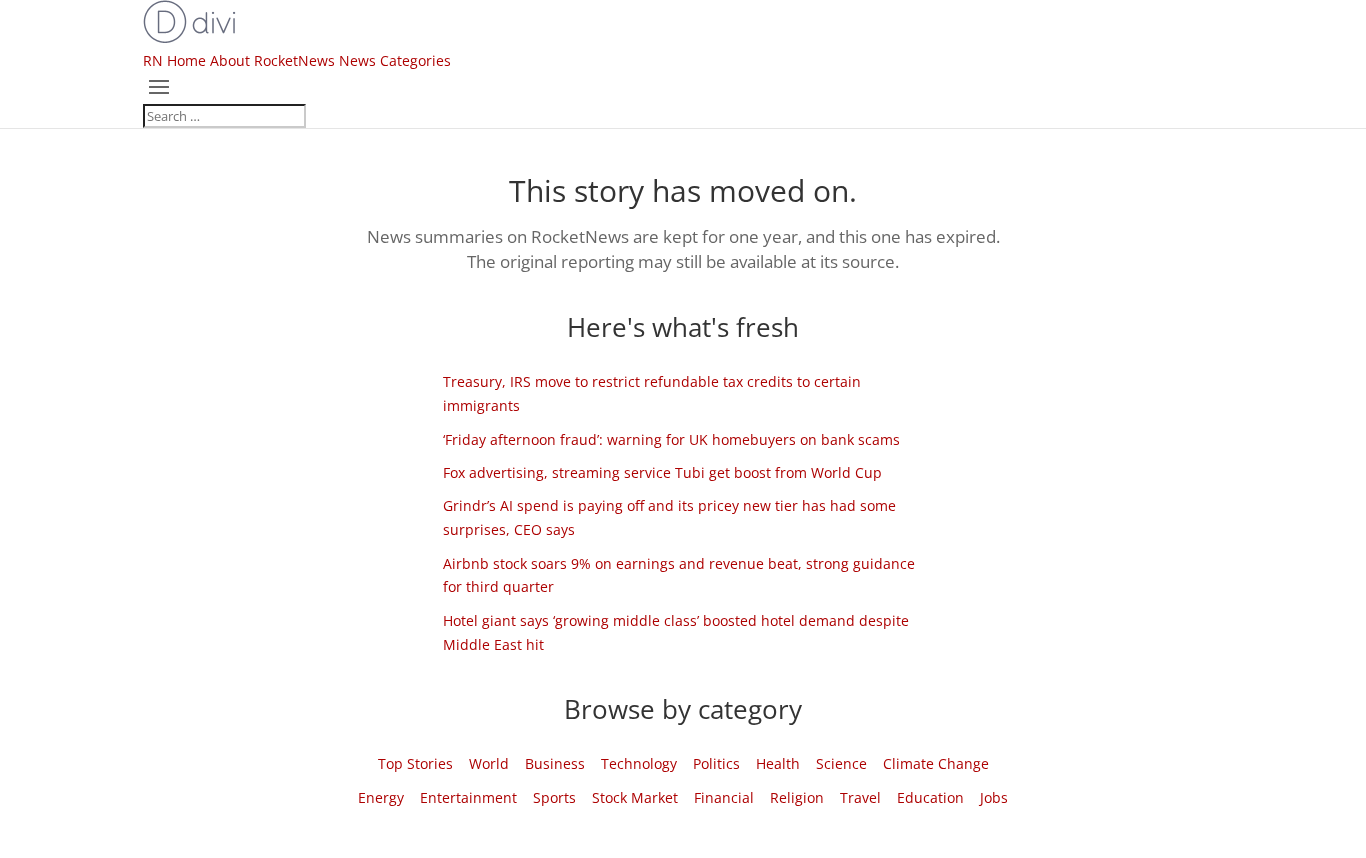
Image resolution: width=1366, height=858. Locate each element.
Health (778, 763)
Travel (860, 797)
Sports (554, 797)
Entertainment (468, 797)
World (489, 763)
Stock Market (635, 797)
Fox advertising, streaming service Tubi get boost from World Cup (662, 472)
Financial (724, 797)
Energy (381, 797)
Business (555, 763)
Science (841, 763)
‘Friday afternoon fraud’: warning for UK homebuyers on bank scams (671, 439)
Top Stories (415, 763)
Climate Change (936, 763)
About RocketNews (272, 60)
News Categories (395, 60)
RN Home (174, 60)
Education (930, 797)
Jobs (994, 797)
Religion (797, 797)
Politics (716, 763)
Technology (639, 763)
